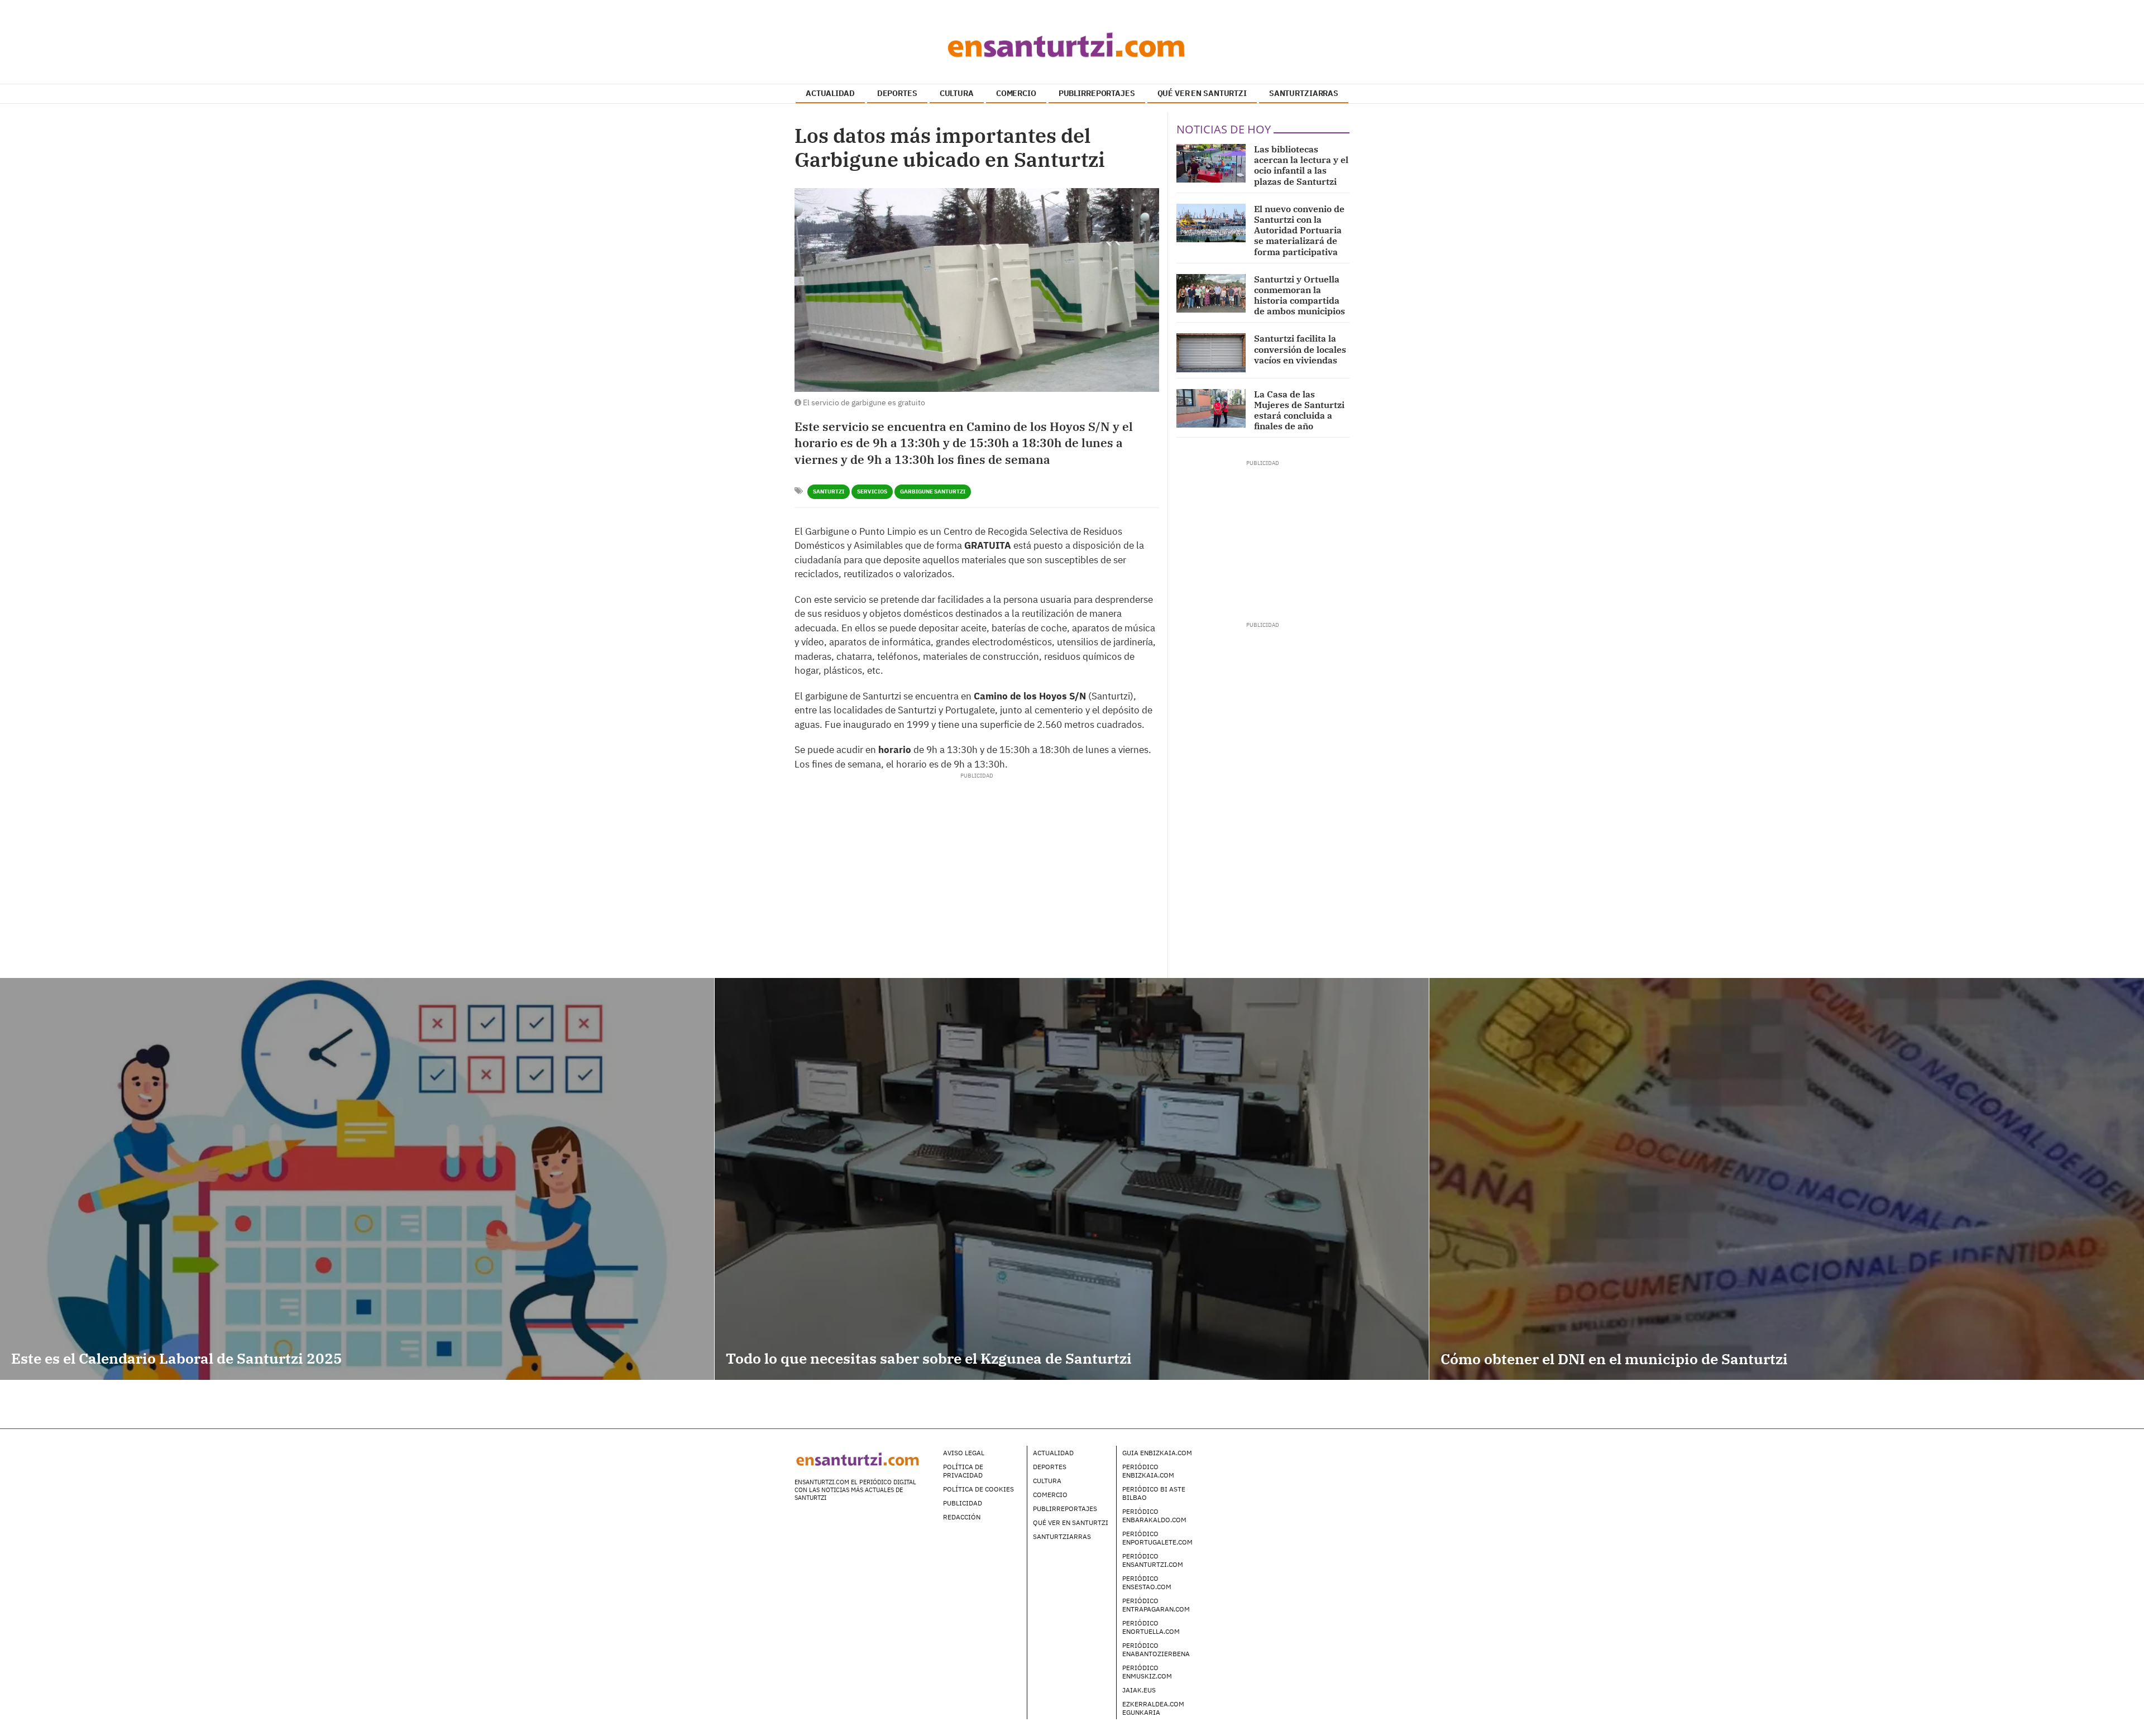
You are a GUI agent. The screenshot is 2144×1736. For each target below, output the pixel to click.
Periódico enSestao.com (1147, 1582)
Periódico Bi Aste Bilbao (1154, 1493)
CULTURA (957, 93)
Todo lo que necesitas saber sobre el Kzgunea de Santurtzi (929, 1358)
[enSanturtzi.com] (1072, 45)
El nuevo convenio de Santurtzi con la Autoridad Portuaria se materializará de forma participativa (1299, 230)
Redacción (962, 1517)
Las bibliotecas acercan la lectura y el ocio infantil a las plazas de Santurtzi (1301, 165)
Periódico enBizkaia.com (1148, 1471)
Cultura (1047, 1481)
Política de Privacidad (963, 1471)
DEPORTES (897, 93)
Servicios (872, 491)
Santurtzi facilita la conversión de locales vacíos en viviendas (1300, 349)
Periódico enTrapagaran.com (1156, 1605)
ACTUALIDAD (830, 93)
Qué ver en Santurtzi (1071, 1522)
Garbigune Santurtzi (933, 491)
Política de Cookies (978, 1489)
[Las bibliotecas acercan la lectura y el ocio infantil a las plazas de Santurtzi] (1211, 163)
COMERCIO (1016, 93)
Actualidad (1053, 1453)
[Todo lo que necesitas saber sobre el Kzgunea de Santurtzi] (1072, 1179)
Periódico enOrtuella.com (1151, 1627)
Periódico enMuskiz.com (1147, 1672)
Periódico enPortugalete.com (1157, 1538)
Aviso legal (964, 1453)
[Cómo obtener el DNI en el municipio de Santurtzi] (1787, 1179)
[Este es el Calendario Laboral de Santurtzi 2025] (357, 1179)
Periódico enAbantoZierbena (1156, 1649)
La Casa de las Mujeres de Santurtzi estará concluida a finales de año (1299, 410)
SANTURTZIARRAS (1304, 93)
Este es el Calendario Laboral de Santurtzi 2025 (177, 1358)
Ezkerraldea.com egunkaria (1153, 1708)
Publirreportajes (1065, 1509)
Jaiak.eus (1139, 1690)
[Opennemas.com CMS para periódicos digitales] (1279, 1464)
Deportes (1050, 1467)
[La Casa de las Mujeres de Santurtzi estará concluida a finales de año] (1211, 408)
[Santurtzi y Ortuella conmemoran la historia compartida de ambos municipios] (1211, 293)
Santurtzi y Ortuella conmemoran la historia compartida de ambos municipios (1300, 295)
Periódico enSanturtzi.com (1153, 1560)
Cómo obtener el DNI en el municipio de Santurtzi (1614, 1359)
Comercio (1050, 1495)
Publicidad (963, 1503)
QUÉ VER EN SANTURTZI (1202, 93)
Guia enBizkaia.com (1157, 1453)
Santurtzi (829, 491)
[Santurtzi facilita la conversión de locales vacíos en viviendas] (1211, 353)
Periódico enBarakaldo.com (1154, 1516)
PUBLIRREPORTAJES (1097, 93)
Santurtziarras (1062, 1536)
